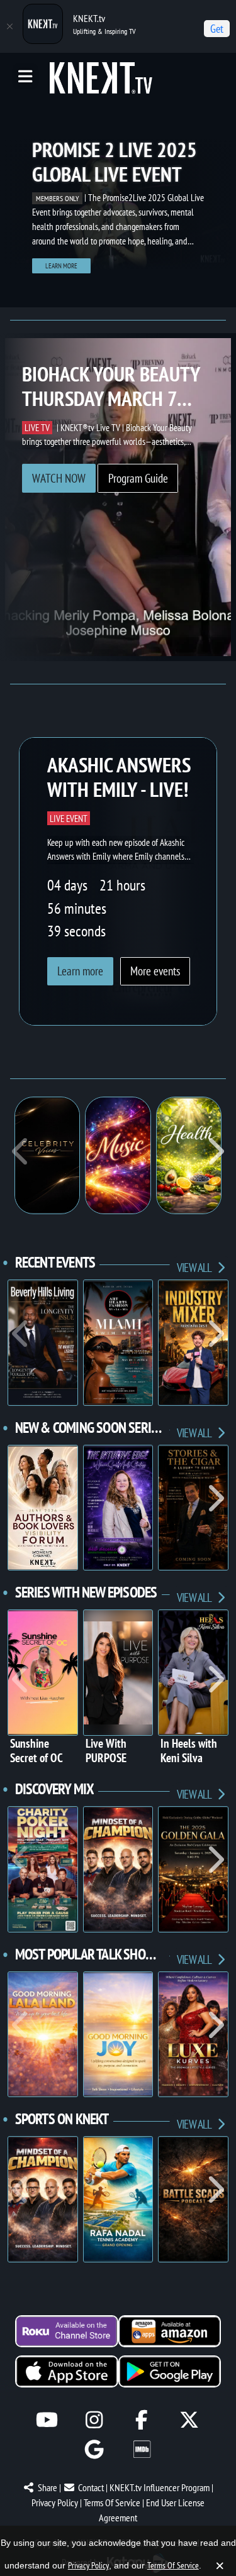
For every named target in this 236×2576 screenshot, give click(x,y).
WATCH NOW (59, 478)
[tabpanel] (118, 204)
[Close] (9, 26)
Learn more (61, 266)
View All (195, 1267)
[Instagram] (94, 2420)
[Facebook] (142, 2420)
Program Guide (138, 478)
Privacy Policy (55, 2502)
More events (155, 971)
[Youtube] (47, 2420)
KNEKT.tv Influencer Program (160, 2487)
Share (48, 2487)
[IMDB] (142, 2449)
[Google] (94, 2449)
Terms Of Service (112, 2502)
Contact (91, 2487)
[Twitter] (189, 2420)
